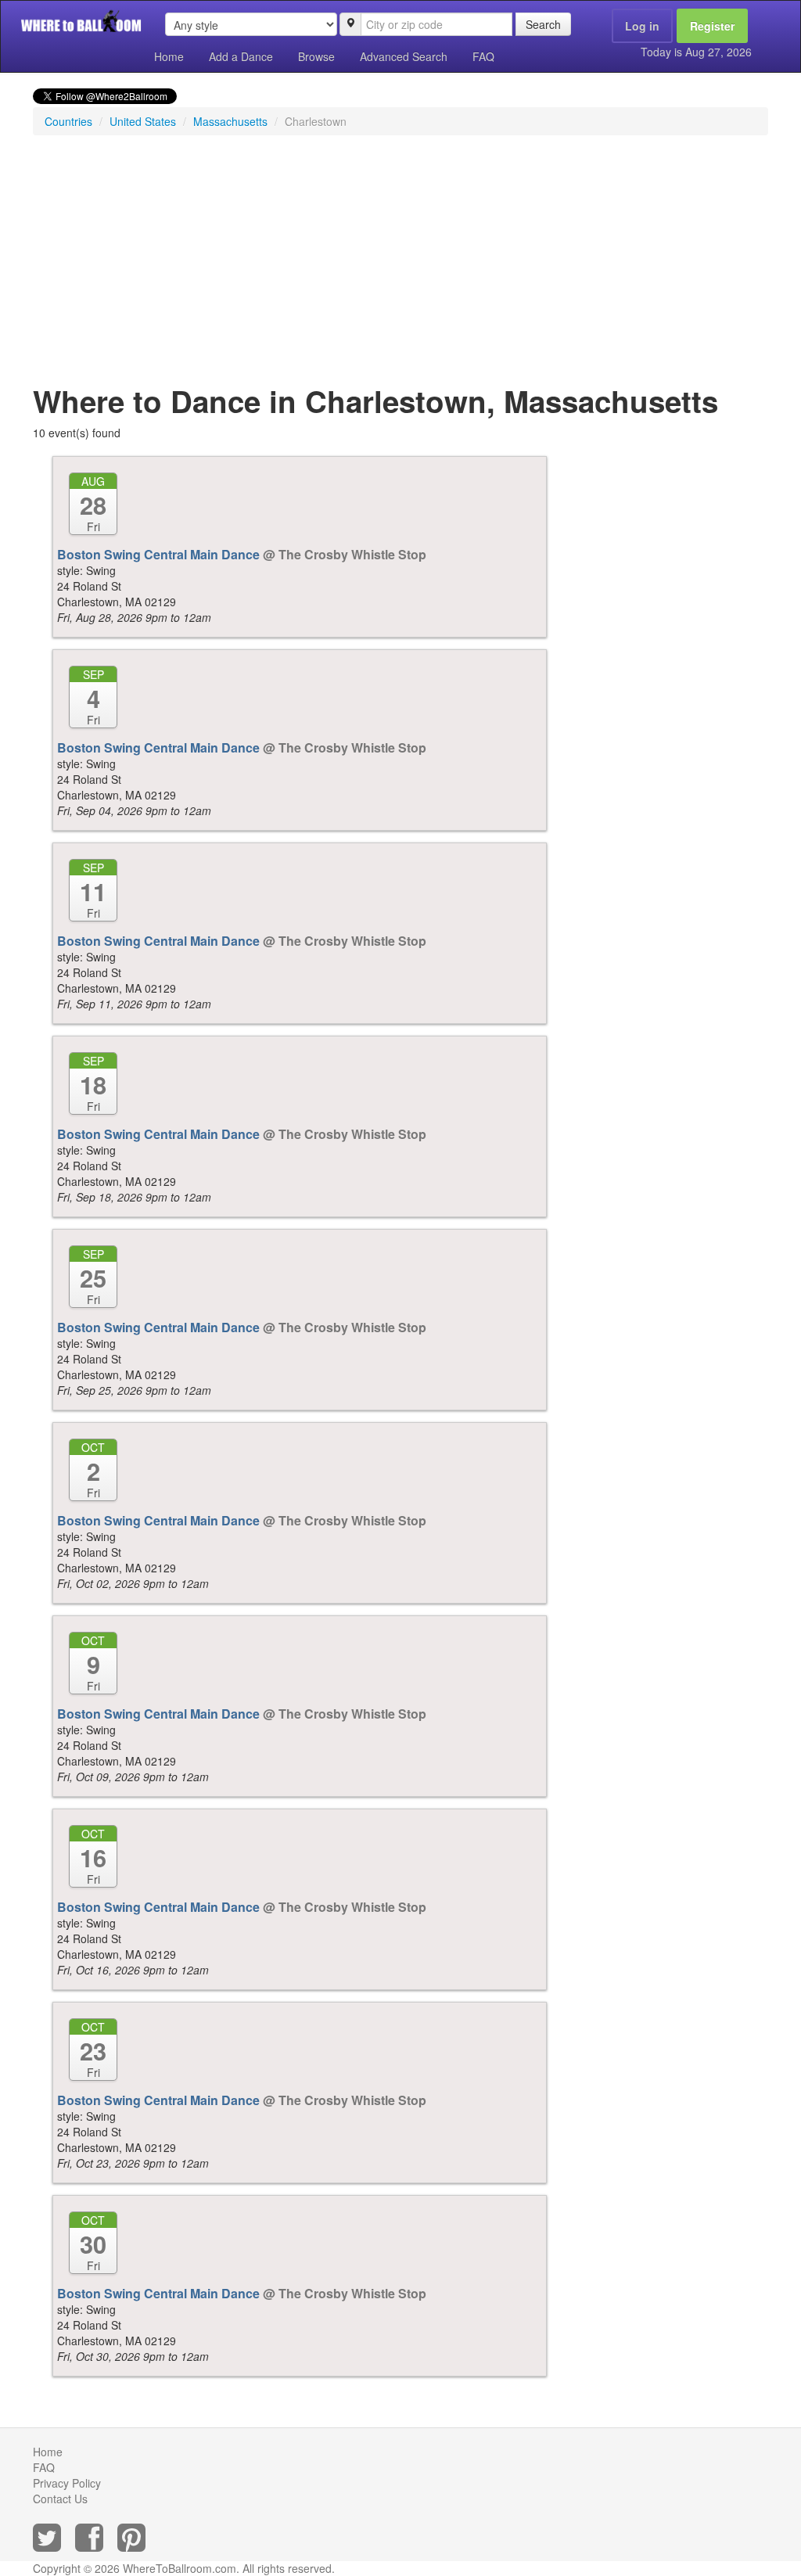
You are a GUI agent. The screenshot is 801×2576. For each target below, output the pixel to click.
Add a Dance (241, 56)
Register (712, 26)
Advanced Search (404, 56)
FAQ (483, 56)
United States (143, 121)
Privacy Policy (67, 2483)
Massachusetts (230, 121)
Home (169, 56)
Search (543, 24)
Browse (316, 56)
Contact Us (60, 2499)
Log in (642, 26)
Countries (68, 121)
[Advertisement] (400, 260)
